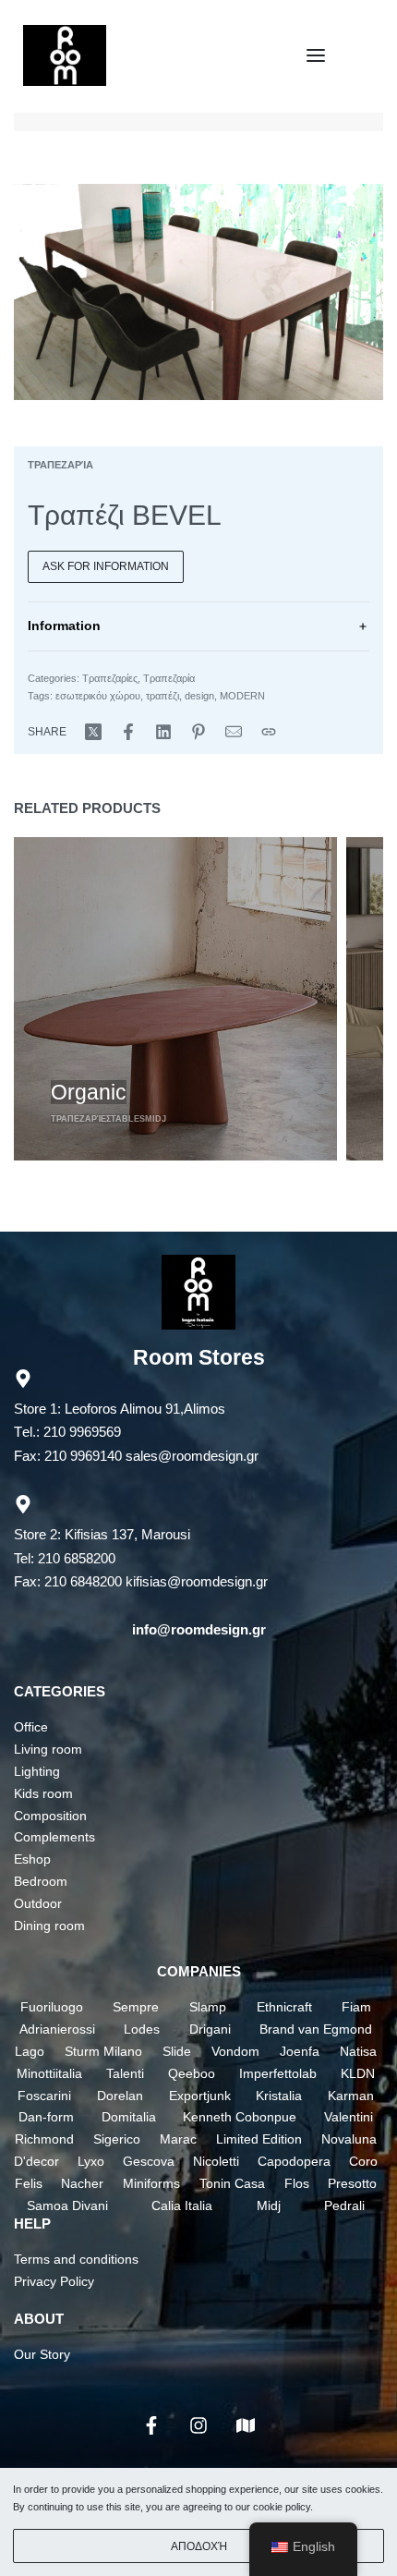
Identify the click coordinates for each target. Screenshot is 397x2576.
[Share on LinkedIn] (163, 732)
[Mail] (234, 732)
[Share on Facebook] (128, 732)
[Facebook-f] (151, 2425)
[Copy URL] (269, 732)
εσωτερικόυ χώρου (98, 696)
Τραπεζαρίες (110, 678)
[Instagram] (198, 2425)
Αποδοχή (199, 2546)
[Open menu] (316, 55)
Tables (128, 1119)
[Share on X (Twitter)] (93, 732)
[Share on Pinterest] (198, 732)
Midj (156, 1119)
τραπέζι (162, 696)
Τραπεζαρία (60, 465)
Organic (89, 1092)
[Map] (246, 2425)
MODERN (242, 696)
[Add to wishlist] (292, 882)
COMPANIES (199, 1971)
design (199, 696)
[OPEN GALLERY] (198, 292)
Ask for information (106, 566)
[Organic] (175, 999)
